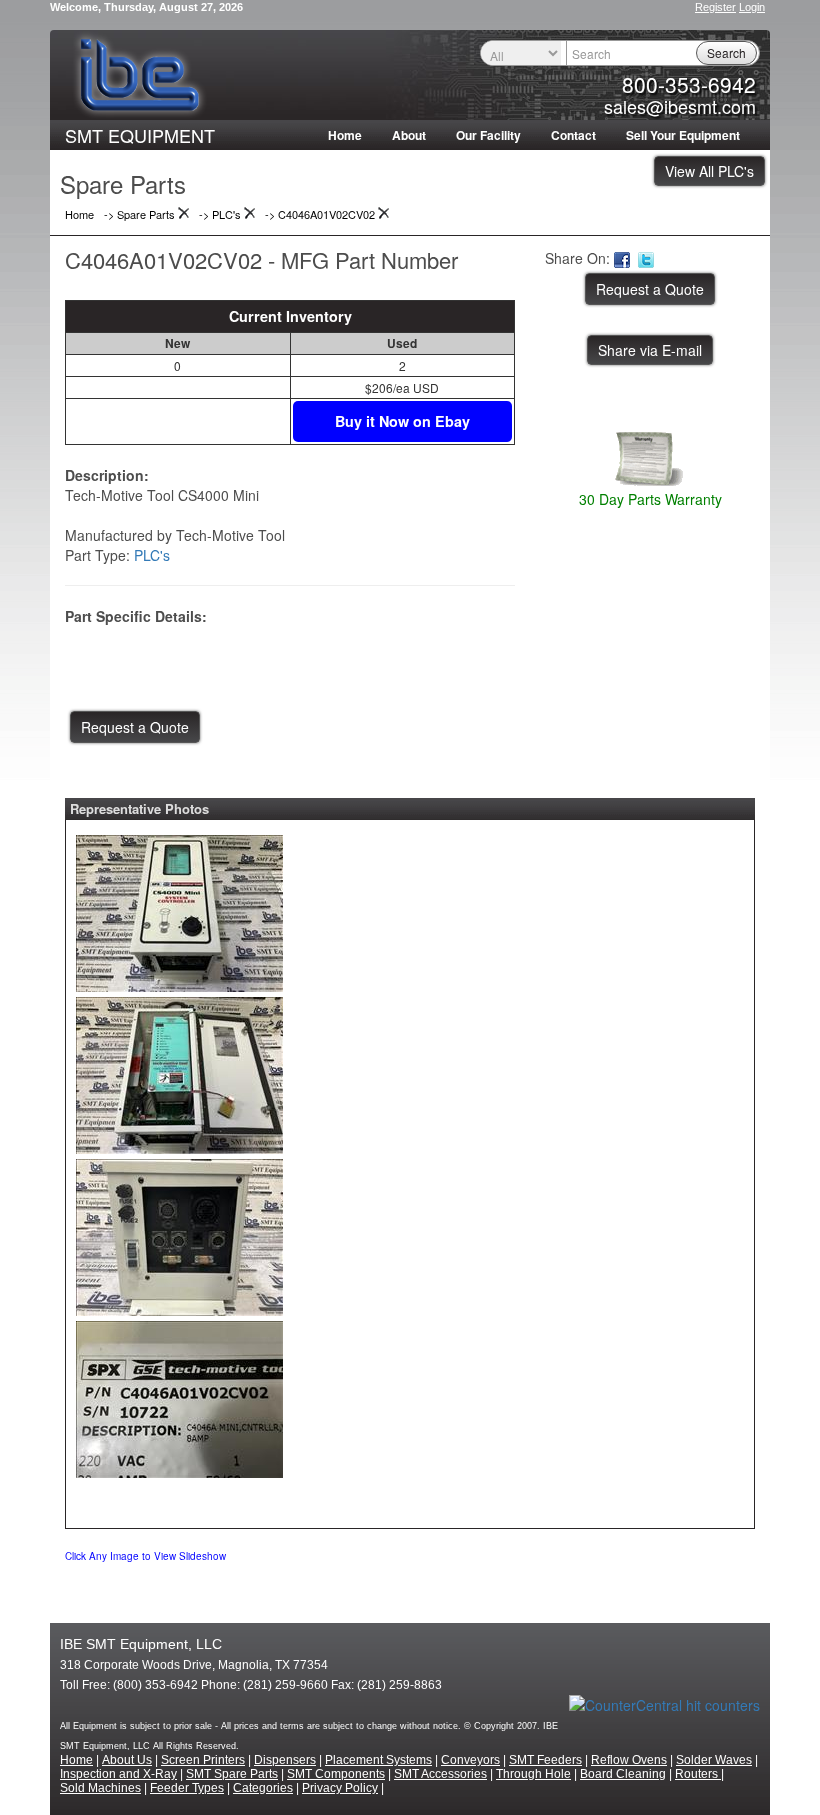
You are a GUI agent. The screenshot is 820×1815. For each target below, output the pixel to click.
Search (726, 52)
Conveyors (470, 1760)
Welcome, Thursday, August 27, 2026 (146, 7)
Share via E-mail (650, 350)
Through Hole (533, 1774)
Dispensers (285, 1760)
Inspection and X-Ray (118, 1774)
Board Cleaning (623, 1774)
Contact (573, 135)
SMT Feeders (545, 1760)
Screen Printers (203, 1760)
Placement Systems (378, 1760)
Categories (263, 1788)
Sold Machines (100, 1788)
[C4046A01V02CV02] (179, 909)
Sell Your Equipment (683, 135)
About (409, 135)
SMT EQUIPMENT (140, 135)
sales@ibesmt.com (680, 106)
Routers (698, 1774)
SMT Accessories (440, 1774)
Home (345, 135)
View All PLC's (709, 171)
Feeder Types (187, 1788)
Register (715, 7)
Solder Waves (714, 1760)
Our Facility (488, 135)
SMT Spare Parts (232, 1774)
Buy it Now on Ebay (402, 421)
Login (752, 7)
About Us (127, 1760)
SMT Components (336, 1774)
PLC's (152, 555)
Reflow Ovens (629, 1760)
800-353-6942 (689, 84)
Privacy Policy (340, 1788)
